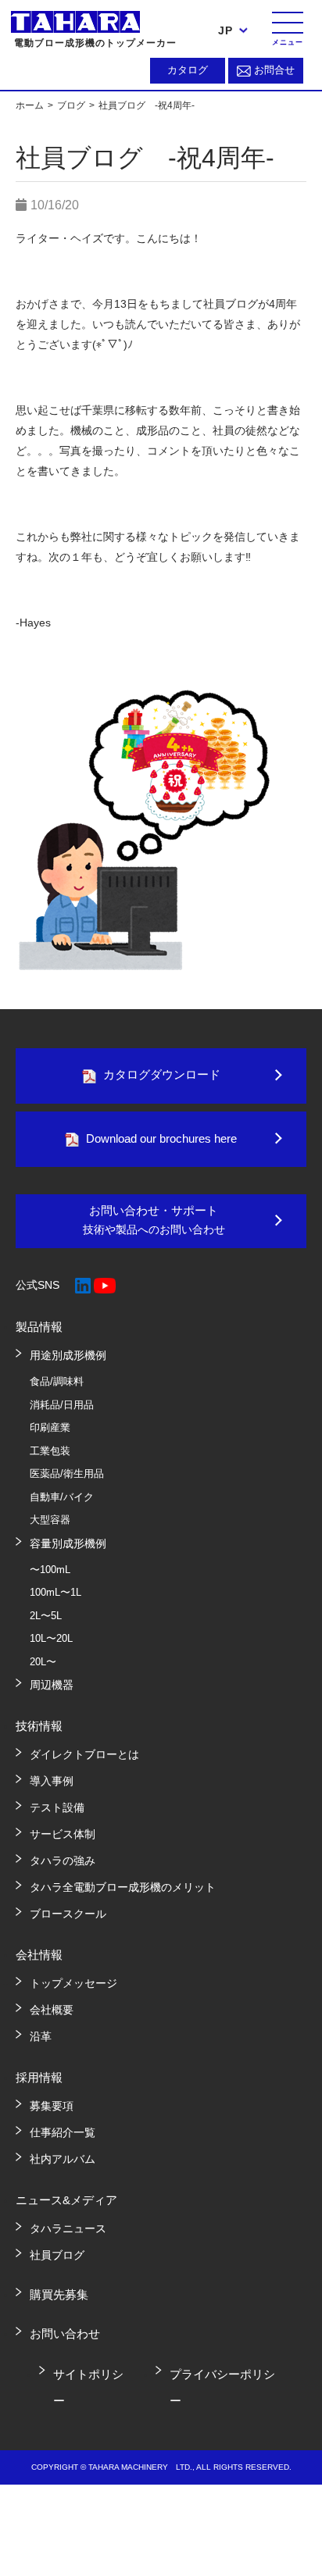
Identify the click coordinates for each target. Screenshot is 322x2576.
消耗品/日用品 (62, 1405)
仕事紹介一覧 (63, 2132)
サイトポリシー (88, 2387)
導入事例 (52, 1781)
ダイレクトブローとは (84, 1754)
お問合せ (274, 70)
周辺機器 (52, 1685)
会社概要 (52, 2010)
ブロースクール (68, 1914)
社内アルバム (63, 2159)
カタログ (188, 70)
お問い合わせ (65, 2333)
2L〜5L (46, 1616)
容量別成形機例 (68, 1543)
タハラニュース (68, 2228)
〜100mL (50, 1570)
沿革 (41, 2036)
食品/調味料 (57, 1381)
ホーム (31, 105)
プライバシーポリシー (222, 2387)
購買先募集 (59, 2294)
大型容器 (50, 1520)
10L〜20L (51, 1638)
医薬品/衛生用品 (67, 1474)
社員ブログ (57, 2255)
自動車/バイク (62, 1497)
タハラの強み (63, 1861)
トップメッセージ (73, 1983)
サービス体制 (63, 1834)
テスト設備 (57, 1807)
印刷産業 (50, 1427)
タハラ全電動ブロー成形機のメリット (123, 1887)
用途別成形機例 (68, 1355)
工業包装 (50, 1451)
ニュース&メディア (66, 2200)
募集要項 (52, 2106)
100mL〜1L (55, 1592)
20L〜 (43, 1662)
